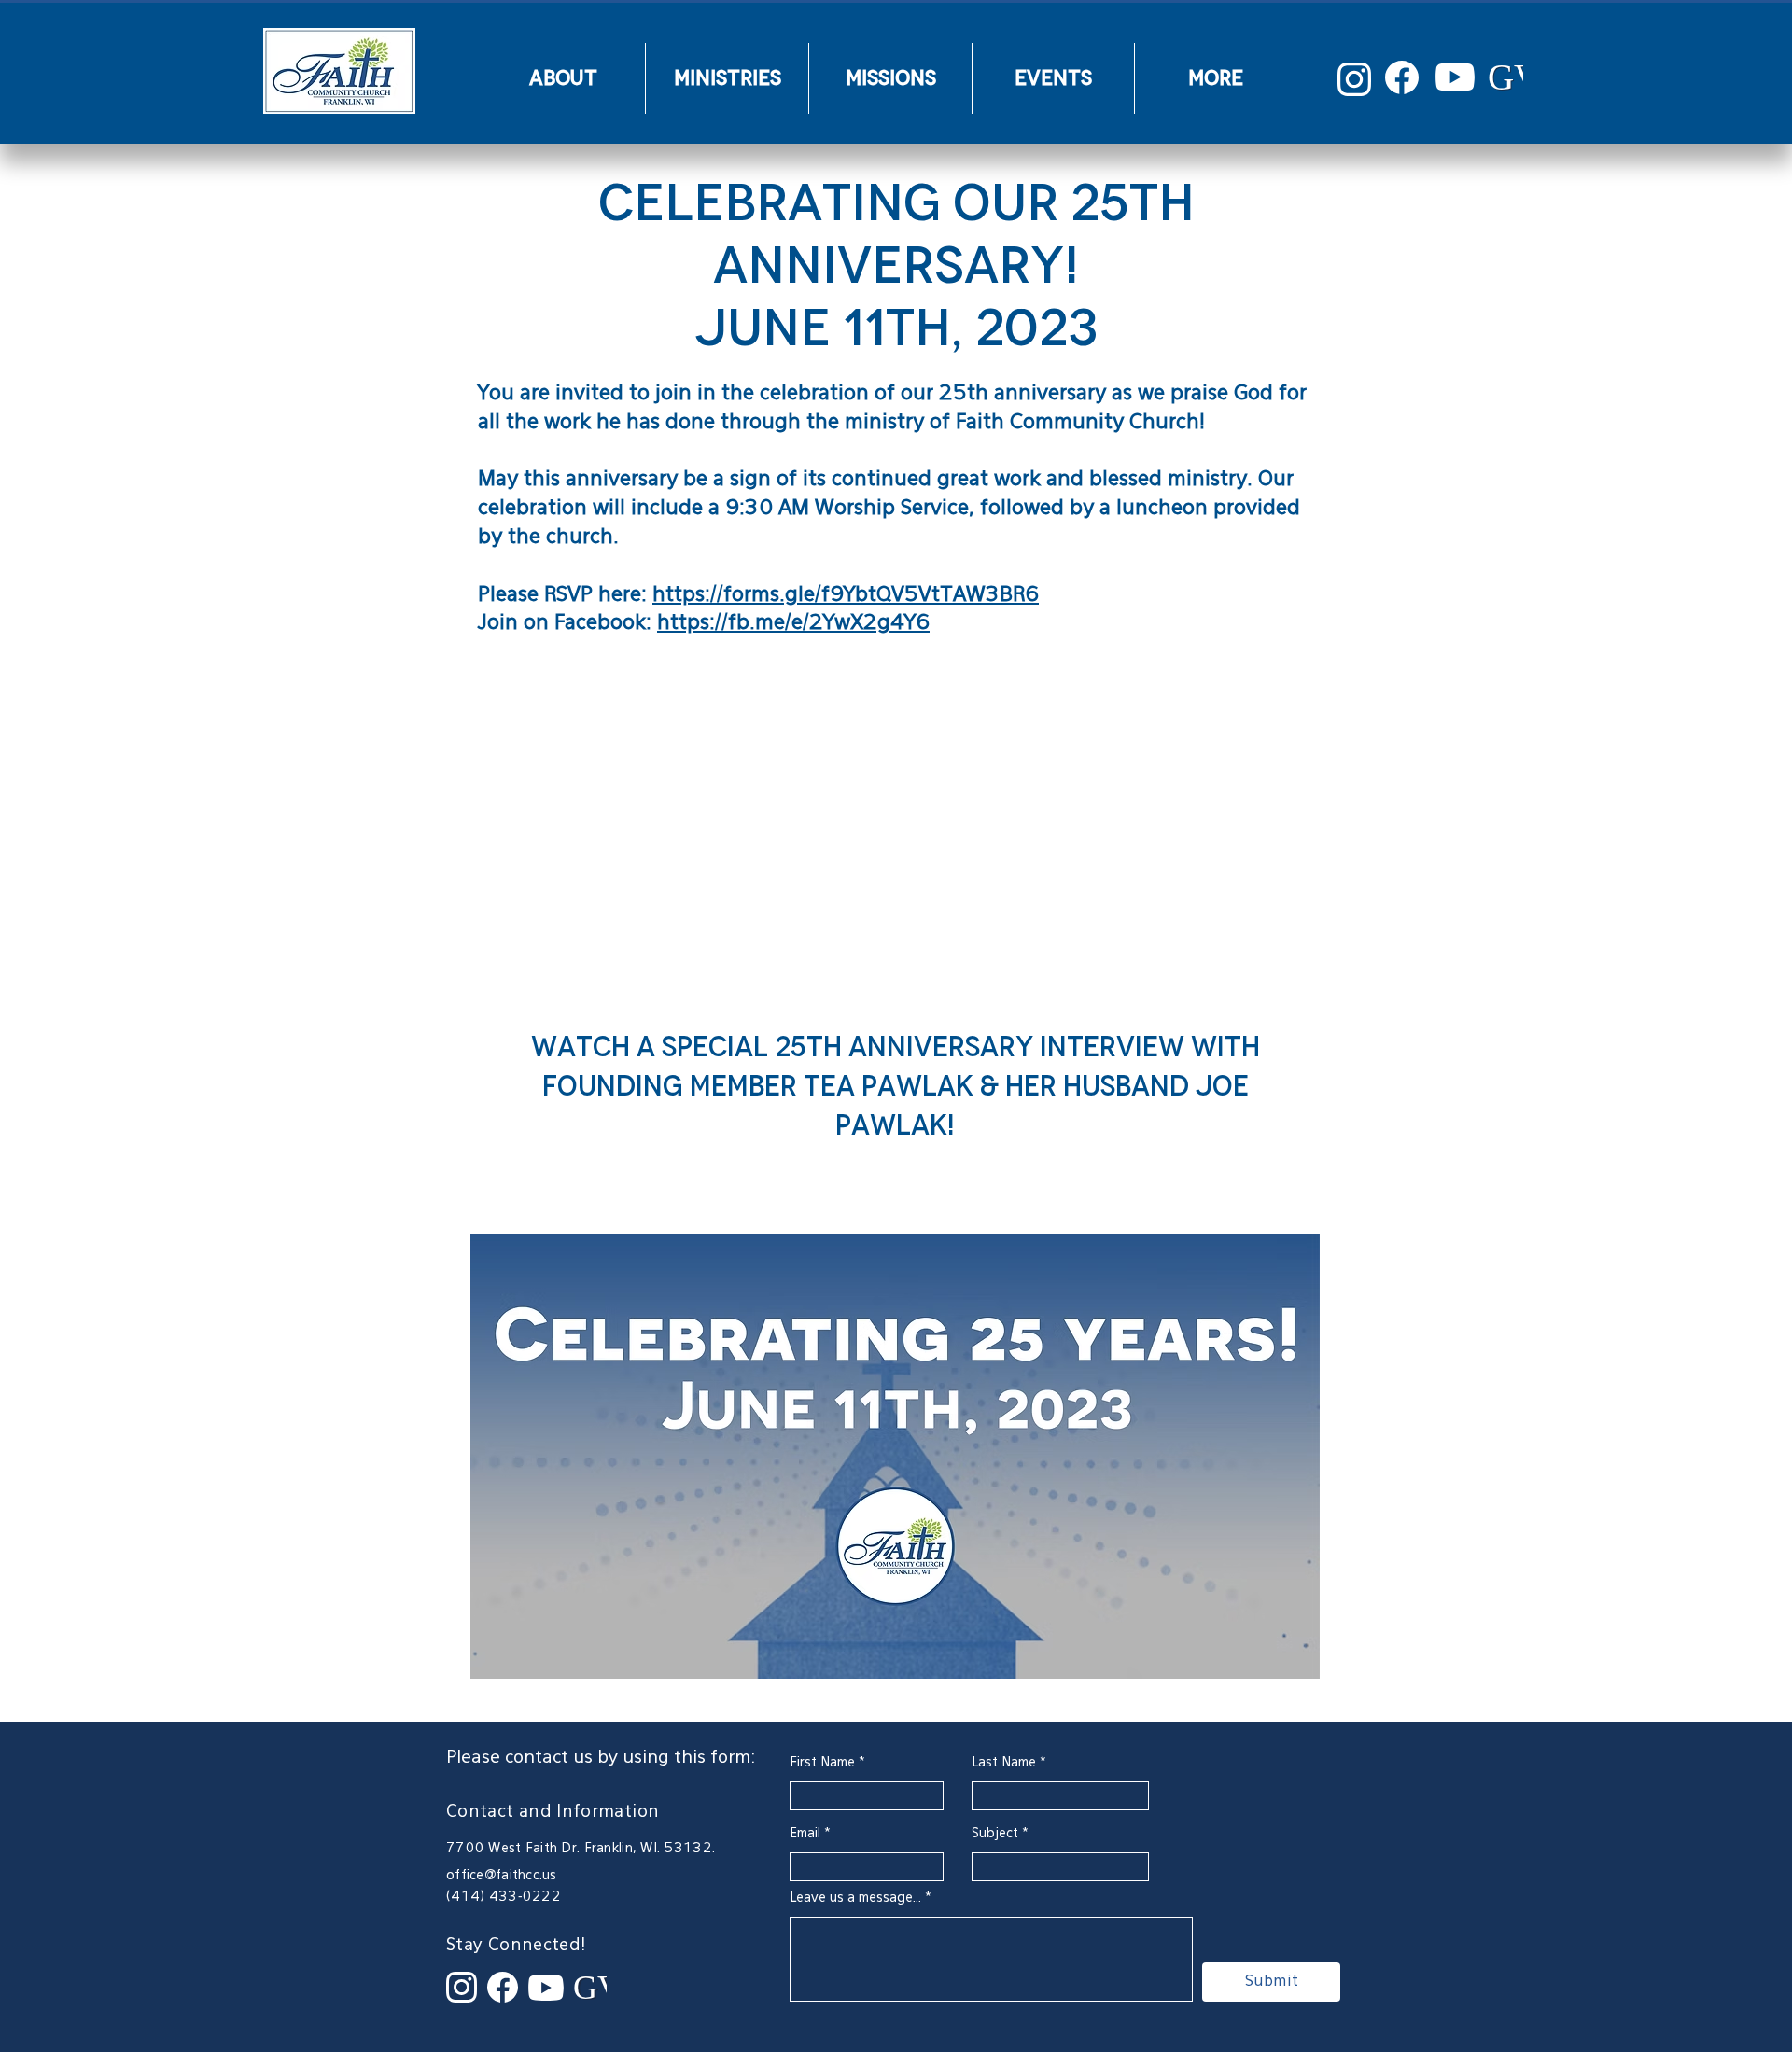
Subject (995, 1834)
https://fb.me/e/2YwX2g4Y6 (793, 623)
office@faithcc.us (502, 1876)
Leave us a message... (855, 1898)
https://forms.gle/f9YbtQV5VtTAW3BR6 (846, 595)
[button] (563, 78)
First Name (822, 1763)
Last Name (1004, 1763)
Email (805, 1834)
